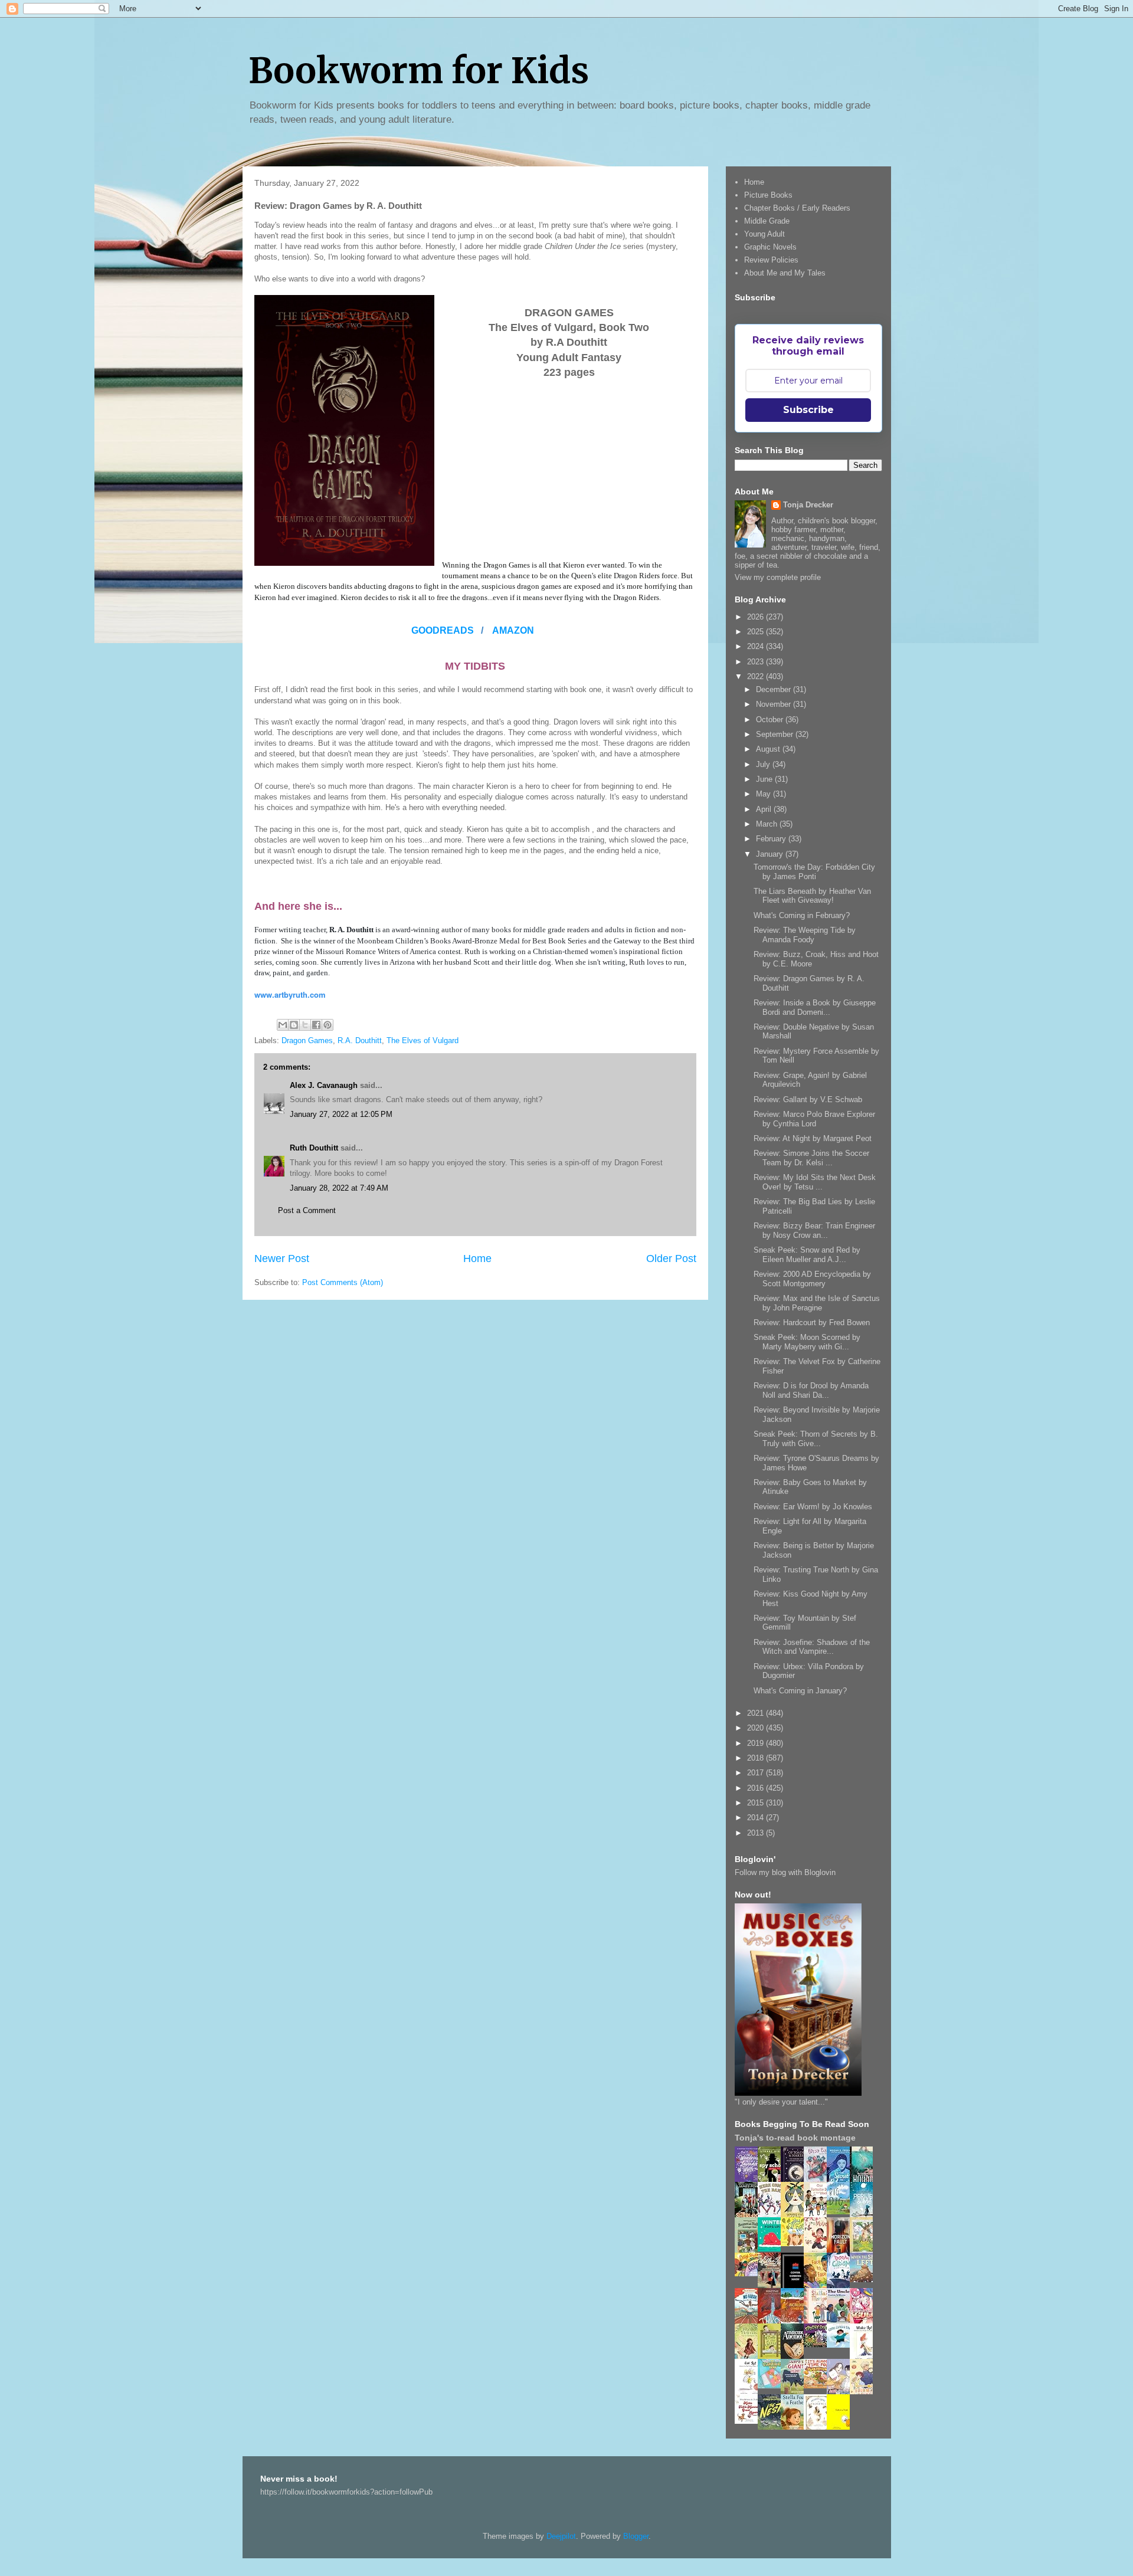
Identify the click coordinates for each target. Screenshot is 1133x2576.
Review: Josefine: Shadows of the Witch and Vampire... (812, 1647)
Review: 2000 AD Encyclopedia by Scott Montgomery (812, 1279)
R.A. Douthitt (360, 1040)
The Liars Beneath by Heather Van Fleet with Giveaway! (812, 896)
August (769, 749)
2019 (757, 1743)
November (775, 704)
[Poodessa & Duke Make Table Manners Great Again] (749, 2421)
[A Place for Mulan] (818, 2251)
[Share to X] (305, 1025)
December (775, 689)
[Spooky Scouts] (818, 2344)
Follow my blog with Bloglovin (785, 1872)
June (765, 779)
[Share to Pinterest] (328, 1025)
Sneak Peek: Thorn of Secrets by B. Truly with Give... (816, 1439)
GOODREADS (444, 630)
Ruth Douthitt (314, 1148)
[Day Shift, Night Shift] (749, 2274)
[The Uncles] (841, 2321)
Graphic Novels (770, 247)
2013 (757, 1833)
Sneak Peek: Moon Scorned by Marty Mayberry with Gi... (807, 1342)
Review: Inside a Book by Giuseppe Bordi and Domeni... (815, 1007)
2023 (757, 662)
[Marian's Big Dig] (841, 2212)
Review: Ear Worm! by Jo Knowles (813, 1507)
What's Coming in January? (800, 1691)
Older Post (671, 1258)
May (764, 794)
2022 (757, 676)
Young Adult (764, 234)
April (765, 809)
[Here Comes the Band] (772, 2215)
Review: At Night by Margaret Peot (813, 1138)
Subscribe (808, 410)
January (771, 854)
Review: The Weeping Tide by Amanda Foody (805, 935)
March (768, 824)
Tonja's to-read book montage (795, 2138)
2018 (757, 1758)
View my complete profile (778, 577)
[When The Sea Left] (865, 2280)
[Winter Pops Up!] (772, 2249)
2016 (757, 1788)
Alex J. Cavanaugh (324, 1085)
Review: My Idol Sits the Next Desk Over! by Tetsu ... (815, 1182)
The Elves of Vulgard (423, 1040)
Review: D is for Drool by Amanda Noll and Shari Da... (811, 1390)
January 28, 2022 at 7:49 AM (339, 1188)
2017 (757, 1773)
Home (477, 1258)
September (776, 734)
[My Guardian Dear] (772, 2386)
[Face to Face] (818, 2286)
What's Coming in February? (802, 915)
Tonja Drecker (808, 505)
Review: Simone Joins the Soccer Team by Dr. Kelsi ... (811, 1158)
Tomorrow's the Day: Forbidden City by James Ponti (814, 872)
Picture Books (768, 195)
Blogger (636, 2536)
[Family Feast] (795, 2244)
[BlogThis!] (294, 1025)
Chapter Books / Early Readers (797, 208)
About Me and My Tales (785, 273)
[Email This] (283, 1025)
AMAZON (513, 630)
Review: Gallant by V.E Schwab (808, 1099)
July (764, 764)
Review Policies (771, 260)
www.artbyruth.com (290, 994)
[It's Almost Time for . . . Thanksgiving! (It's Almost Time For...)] (818, 2386)
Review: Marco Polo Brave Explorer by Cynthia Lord (814, 1119)
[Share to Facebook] (316, 1025)
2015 (757, 1803)
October (771, 720)
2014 (757, 1818)
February (772, 839)
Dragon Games (307, 1040)
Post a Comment (307, 1210)
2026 (757, 617)
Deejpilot (561, 2536)
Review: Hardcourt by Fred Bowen (812, 1323)
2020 (757, 1728)
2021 (757, 1713)
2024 (757, 646)
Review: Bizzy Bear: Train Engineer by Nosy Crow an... (814, 1230)
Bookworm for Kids (419, 71)
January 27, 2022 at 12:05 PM (341, 1114)
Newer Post (282, 1258)
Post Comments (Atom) (343, 1282)
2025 (757, 632)
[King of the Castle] (772, 2357)
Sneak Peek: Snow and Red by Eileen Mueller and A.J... (807, 1255)
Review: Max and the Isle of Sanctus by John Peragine (817, 1303)
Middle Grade (767, 221)
